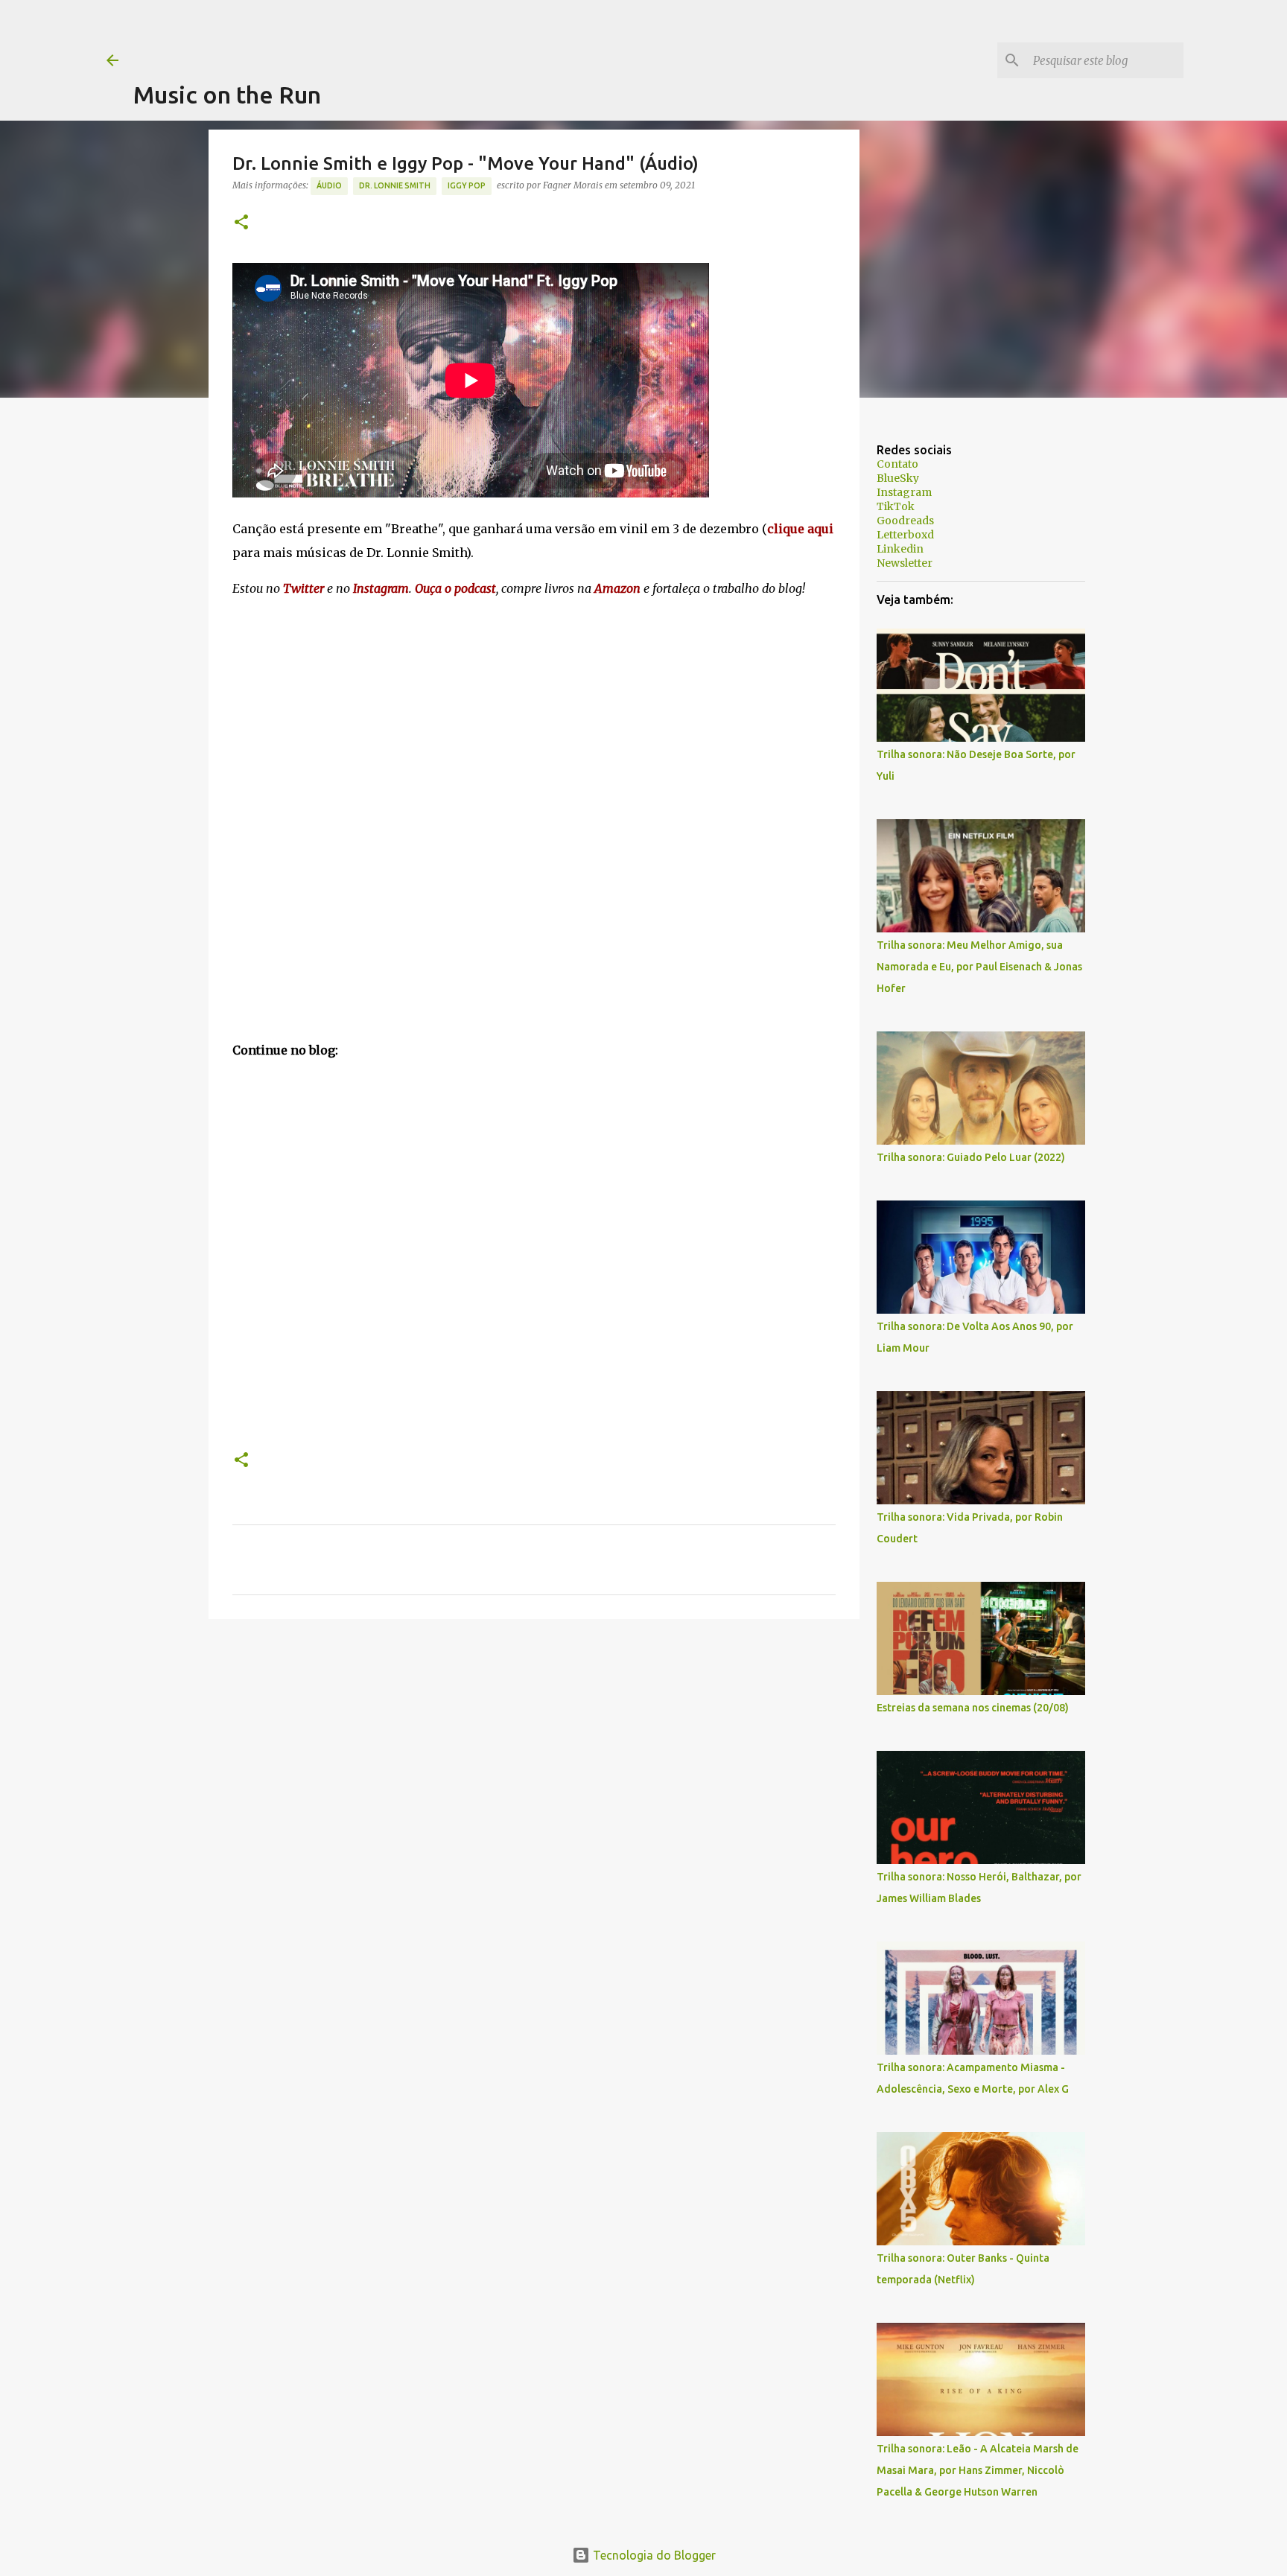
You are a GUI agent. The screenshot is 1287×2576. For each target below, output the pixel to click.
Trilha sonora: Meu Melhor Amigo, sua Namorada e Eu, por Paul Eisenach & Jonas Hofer (979, 967)
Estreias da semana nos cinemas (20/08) (973, 1708)
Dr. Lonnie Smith (395, 185)
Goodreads (905, 521)
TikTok (896, 506)
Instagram (904, 492)
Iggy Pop (467, 185)
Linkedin (900, 549)
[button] (241, 223)
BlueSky (898, 478)
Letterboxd (905, 535)
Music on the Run (227, 95)
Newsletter (905, 563)
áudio (329, 185)
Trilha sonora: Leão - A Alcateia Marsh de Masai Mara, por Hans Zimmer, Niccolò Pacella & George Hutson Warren (978, 2470)
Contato (897, 464)
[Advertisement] (404, 34)
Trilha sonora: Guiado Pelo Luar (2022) (971, 1157)
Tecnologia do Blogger (653, 2555)
